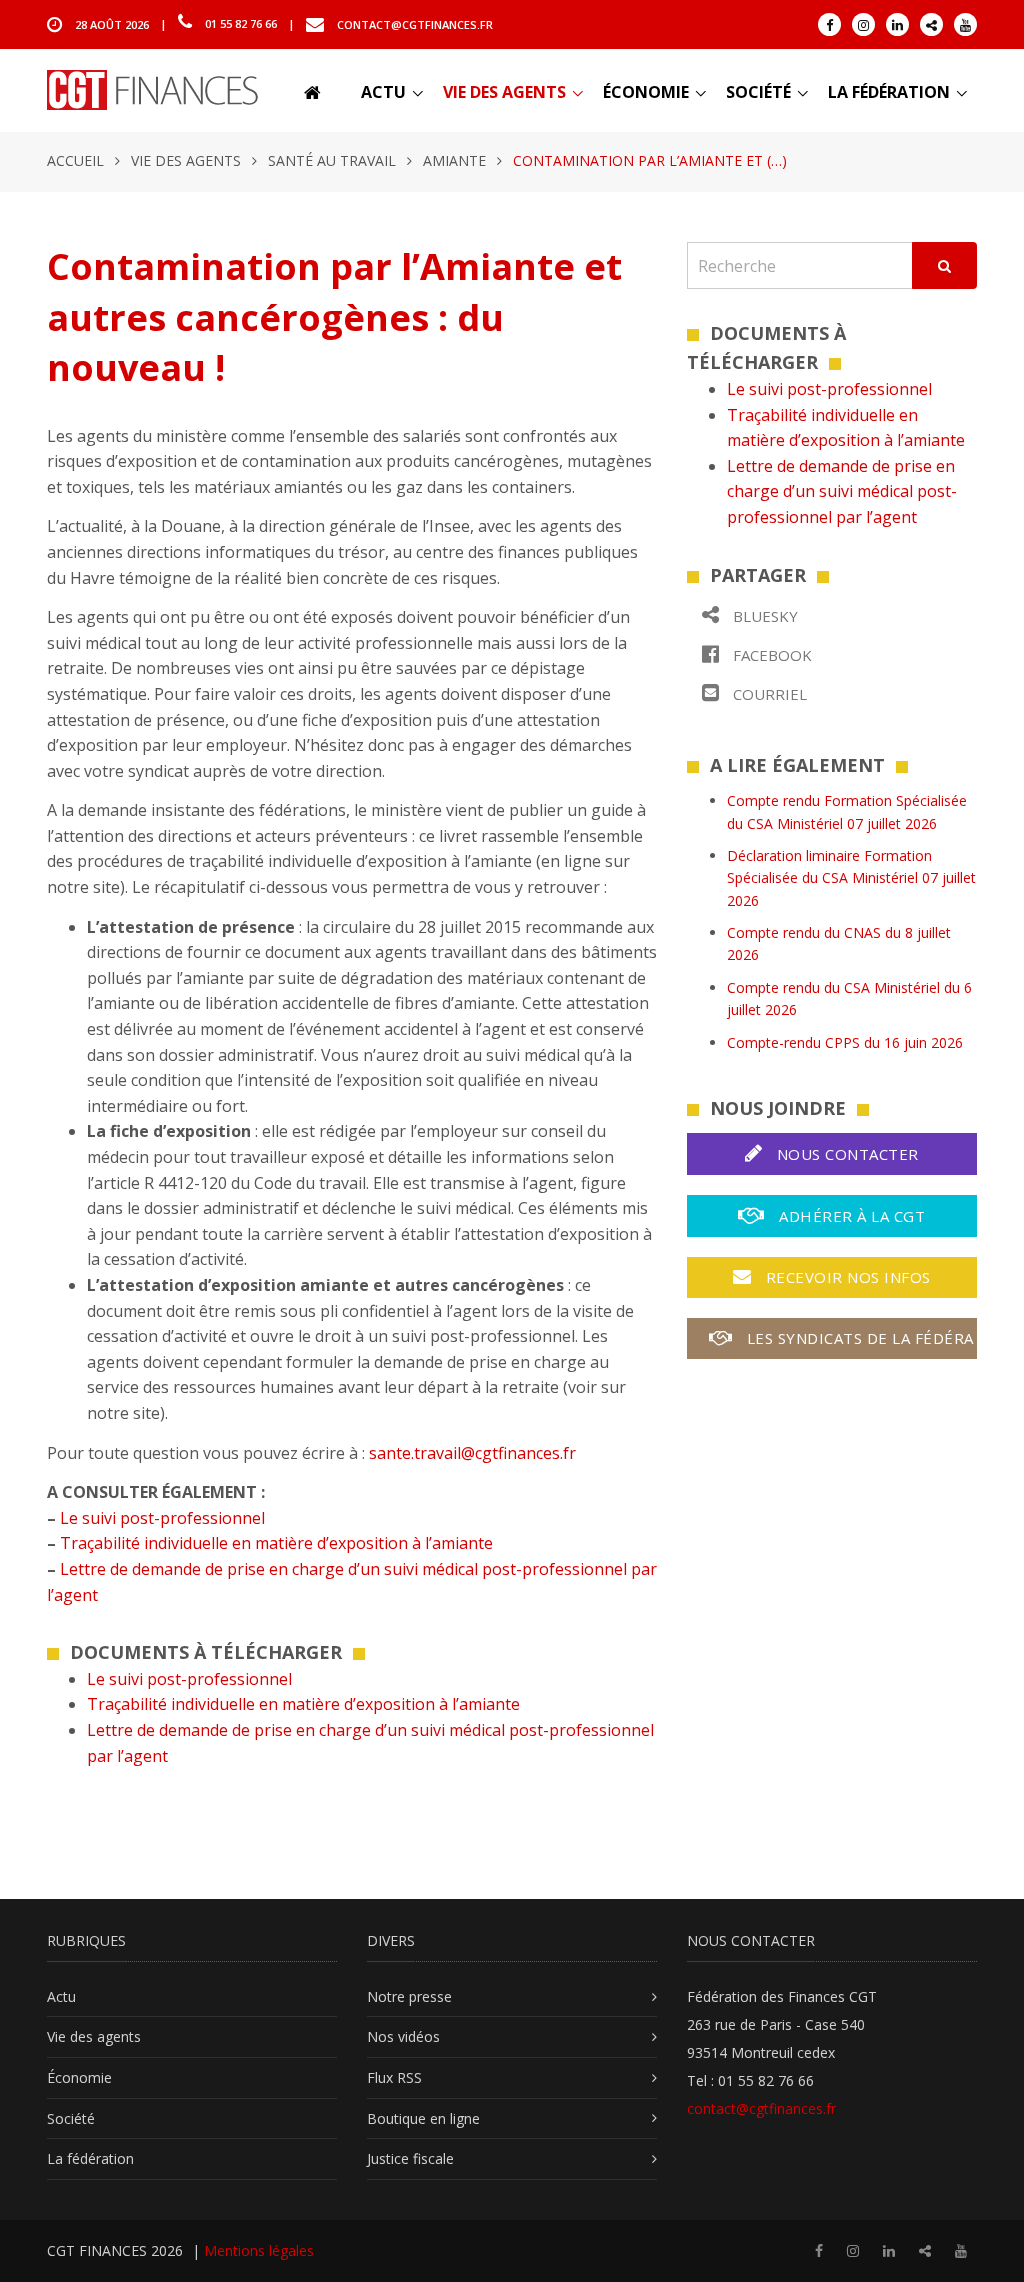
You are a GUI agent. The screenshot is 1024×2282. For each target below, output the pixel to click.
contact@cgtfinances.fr (415, 23)
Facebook (770, 655)
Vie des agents (504, 92)
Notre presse (409, 1996)
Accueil (75, 160)
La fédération (889, 92)
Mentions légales (259, 2250)
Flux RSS (394, 2077)
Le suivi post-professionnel (162, 1518)
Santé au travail (332, 160)
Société (758, 92)
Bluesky (763, 616)
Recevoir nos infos (846, 1277)
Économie (646, 92)
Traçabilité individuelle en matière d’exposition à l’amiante (276, 1543)
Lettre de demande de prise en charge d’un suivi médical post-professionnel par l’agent (842, 491)
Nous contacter (845, 1154)
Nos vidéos (403, 2036)
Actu (383, 92)
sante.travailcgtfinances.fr (472, 1453)
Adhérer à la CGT (850, 1216)
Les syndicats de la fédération (859, 1338)
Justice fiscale (410, 2158)
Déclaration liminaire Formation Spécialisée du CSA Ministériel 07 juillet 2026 (851, 878)
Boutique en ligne (423, 2118)
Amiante (454, 160)
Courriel (768, 694)
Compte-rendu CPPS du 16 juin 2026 (845, 1042)
